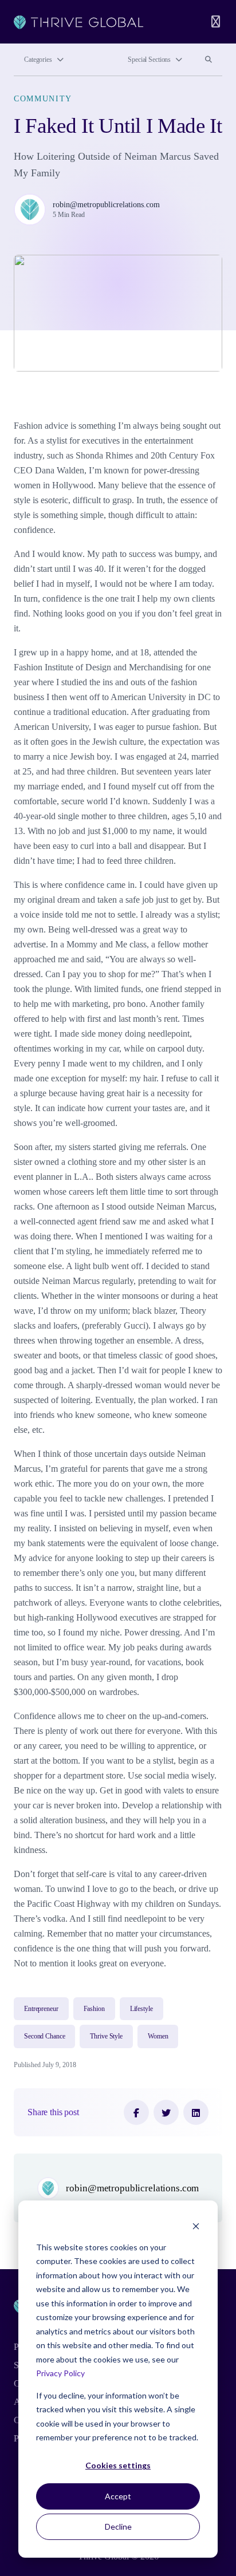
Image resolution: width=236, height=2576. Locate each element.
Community (43, 98)
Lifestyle (141, 2009)
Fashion (94, 2009)
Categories (38, 60)
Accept (118, 2496)
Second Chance (44, 2036)
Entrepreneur (41, 2009)
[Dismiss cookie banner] (196, 2225)
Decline (118, 2526)
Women (158, 2036)
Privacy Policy (60, 2373)
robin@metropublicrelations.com (106, 204)
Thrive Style (106, 2036)
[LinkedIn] (196, 2112)
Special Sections (149, 60)
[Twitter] (166, 2112)
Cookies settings (118, 2465)
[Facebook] (136, 2112)
